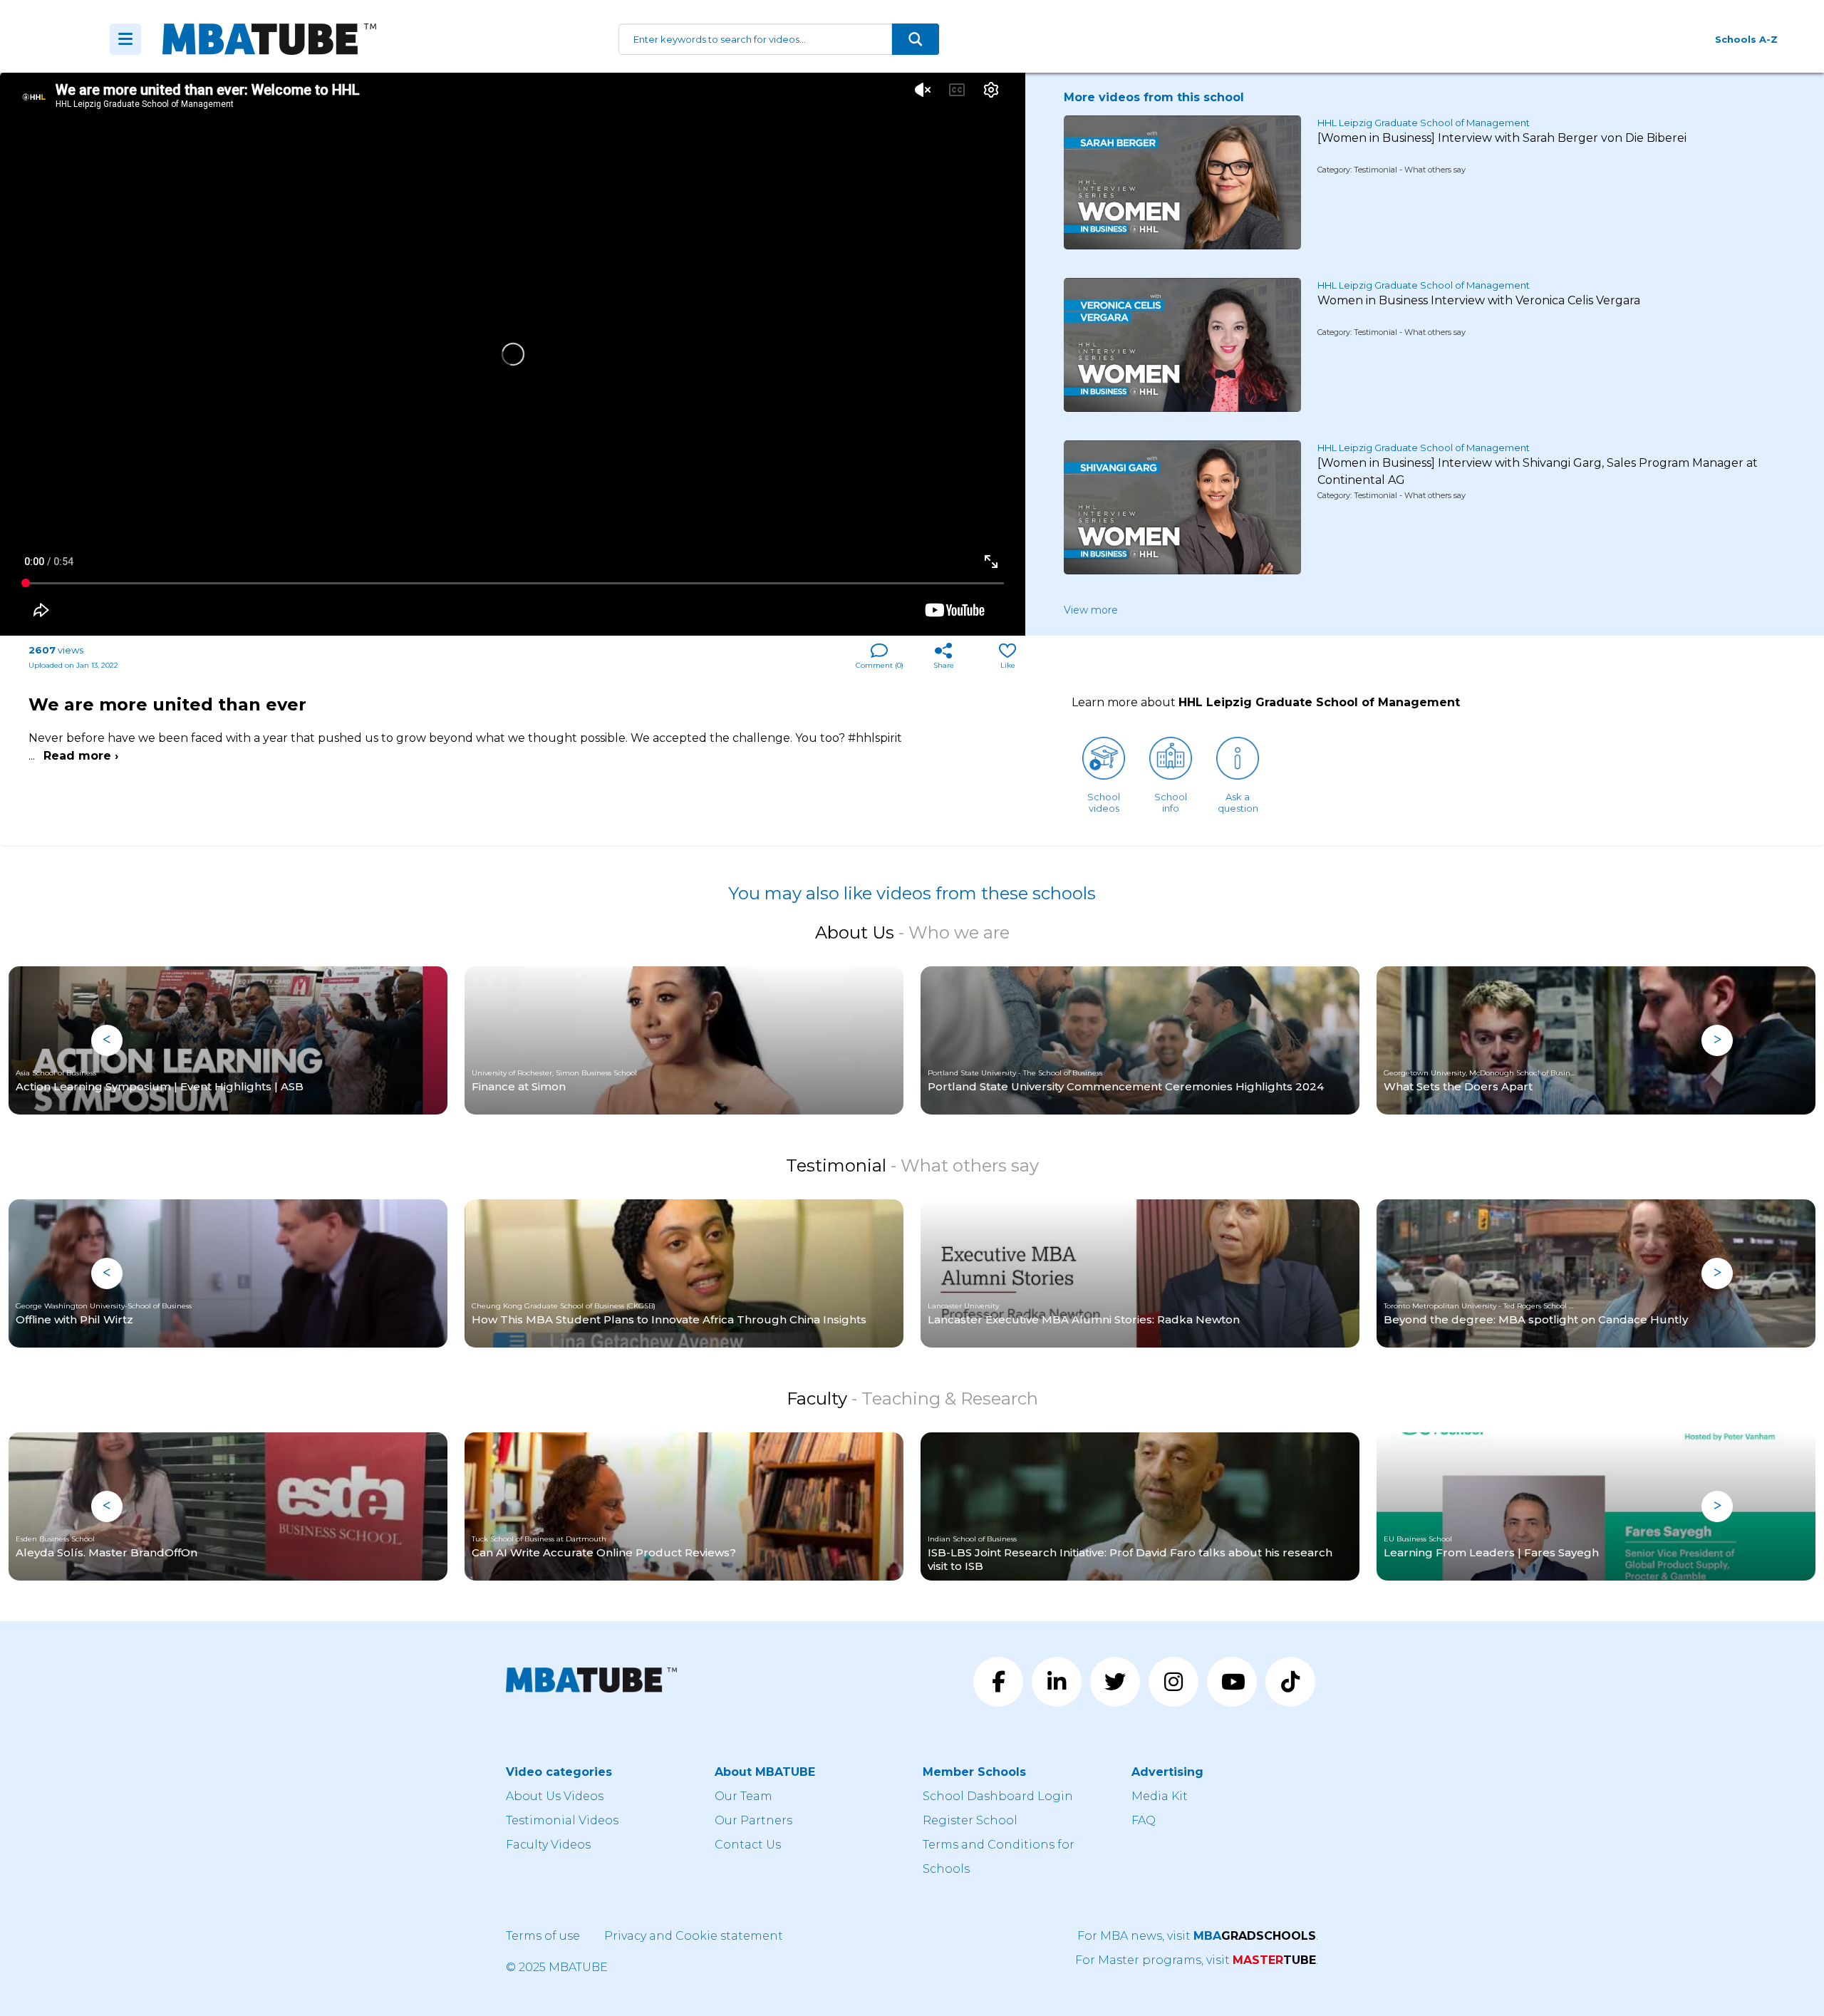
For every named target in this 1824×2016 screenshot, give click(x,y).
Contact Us (748, 1845)
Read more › (81, 756)
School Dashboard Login (998, 1796)
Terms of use (543, 1936)
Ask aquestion (1238, 802)
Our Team (743, 1796)
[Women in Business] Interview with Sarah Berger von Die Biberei (1502, 138)
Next (1717, 1040)
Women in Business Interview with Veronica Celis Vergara (1479, 300)
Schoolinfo (1171, 802)
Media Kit (1160, 1796)
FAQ (1144, 1820)
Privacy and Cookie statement (694, 1936)
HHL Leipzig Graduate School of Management (1424, 123)
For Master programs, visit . (1197, 1960)
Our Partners (753, 1820)
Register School (970, 1820)
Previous (107, 1040)
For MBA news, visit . (1198, 1936)
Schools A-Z (1746, 39)
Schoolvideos (1104, 802)
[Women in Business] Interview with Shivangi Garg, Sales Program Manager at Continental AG (1538, 471)
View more (1091, 610)
